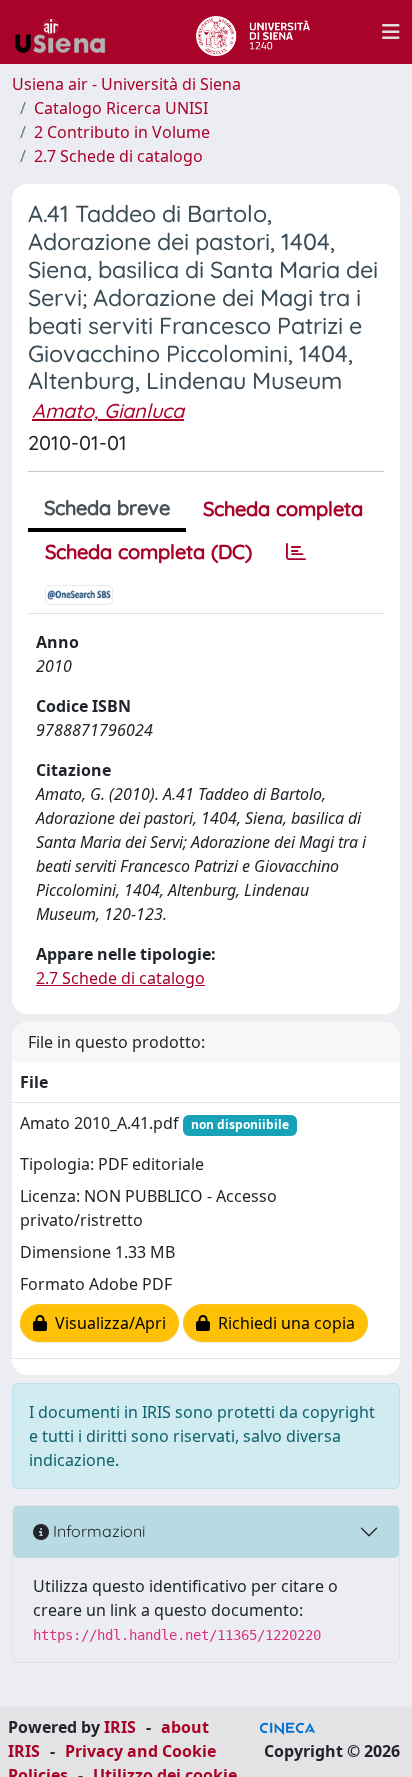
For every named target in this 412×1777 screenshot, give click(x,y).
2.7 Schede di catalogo (118, 156)
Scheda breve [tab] (107, 507)
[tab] (296, 552)
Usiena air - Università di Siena (126, 84)
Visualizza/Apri (106, 1323)
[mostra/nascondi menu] (391, 32)
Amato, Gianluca (108, 410)
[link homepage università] (252, 32)
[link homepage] (68, 32)
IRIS (120, 1727)
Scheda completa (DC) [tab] (148, 551)
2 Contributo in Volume (122, 132)
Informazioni (97, 1531)
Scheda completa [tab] (283, 508)
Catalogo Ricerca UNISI (121, 108)
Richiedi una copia (282, 1323)
